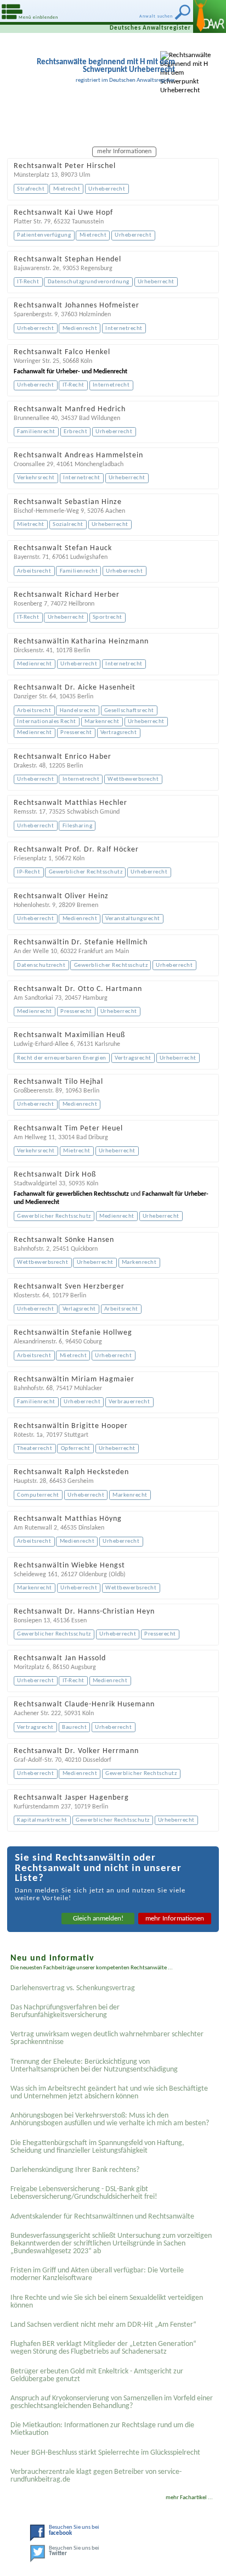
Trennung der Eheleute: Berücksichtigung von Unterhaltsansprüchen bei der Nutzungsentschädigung (94, 2066)
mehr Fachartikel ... (189, 2498)
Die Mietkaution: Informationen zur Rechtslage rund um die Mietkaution (102, 2429)
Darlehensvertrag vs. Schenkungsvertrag (73, 1988)
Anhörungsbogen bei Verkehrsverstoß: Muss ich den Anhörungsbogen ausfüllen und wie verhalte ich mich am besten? (110, 2119)
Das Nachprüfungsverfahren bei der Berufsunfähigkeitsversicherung (65, 2011)
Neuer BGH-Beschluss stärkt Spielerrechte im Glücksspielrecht (105, 2453)
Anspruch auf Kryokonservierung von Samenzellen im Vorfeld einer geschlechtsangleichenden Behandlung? (112, 2402)
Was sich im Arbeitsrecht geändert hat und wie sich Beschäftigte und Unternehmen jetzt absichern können (109, 2093)
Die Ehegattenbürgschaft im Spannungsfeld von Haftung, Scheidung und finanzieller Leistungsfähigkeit (97, 2147)
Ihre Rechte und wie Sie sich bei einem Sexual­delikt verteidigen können (107, 2302)
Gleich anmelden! (98, 1919)
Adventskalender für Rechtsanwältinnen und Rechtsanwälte (102, 2217)
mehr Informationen (175, 1919)
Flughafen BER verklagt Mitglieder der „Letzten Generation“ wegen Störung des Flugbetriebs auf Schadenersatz (103, 2348)
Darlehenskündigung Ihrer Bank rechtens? (75, 2170)
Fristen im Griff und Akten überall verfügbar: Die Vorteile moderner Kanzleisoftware (97, 2274)
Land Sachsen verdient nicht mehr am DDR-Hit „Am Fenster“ (103, 2325)
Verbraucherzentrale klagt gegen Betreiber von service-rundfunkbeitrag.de (96, 2476)
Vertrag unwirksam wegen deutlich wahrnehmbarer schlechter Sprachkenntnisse (107, 2038)
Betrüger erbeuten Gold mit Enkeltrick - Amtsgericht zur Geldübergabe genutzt (97, 2375)
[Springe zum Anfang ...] (209, 2559)
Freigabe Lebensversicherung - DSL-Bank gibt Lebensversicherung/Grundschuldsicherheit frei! (84, 2193)
